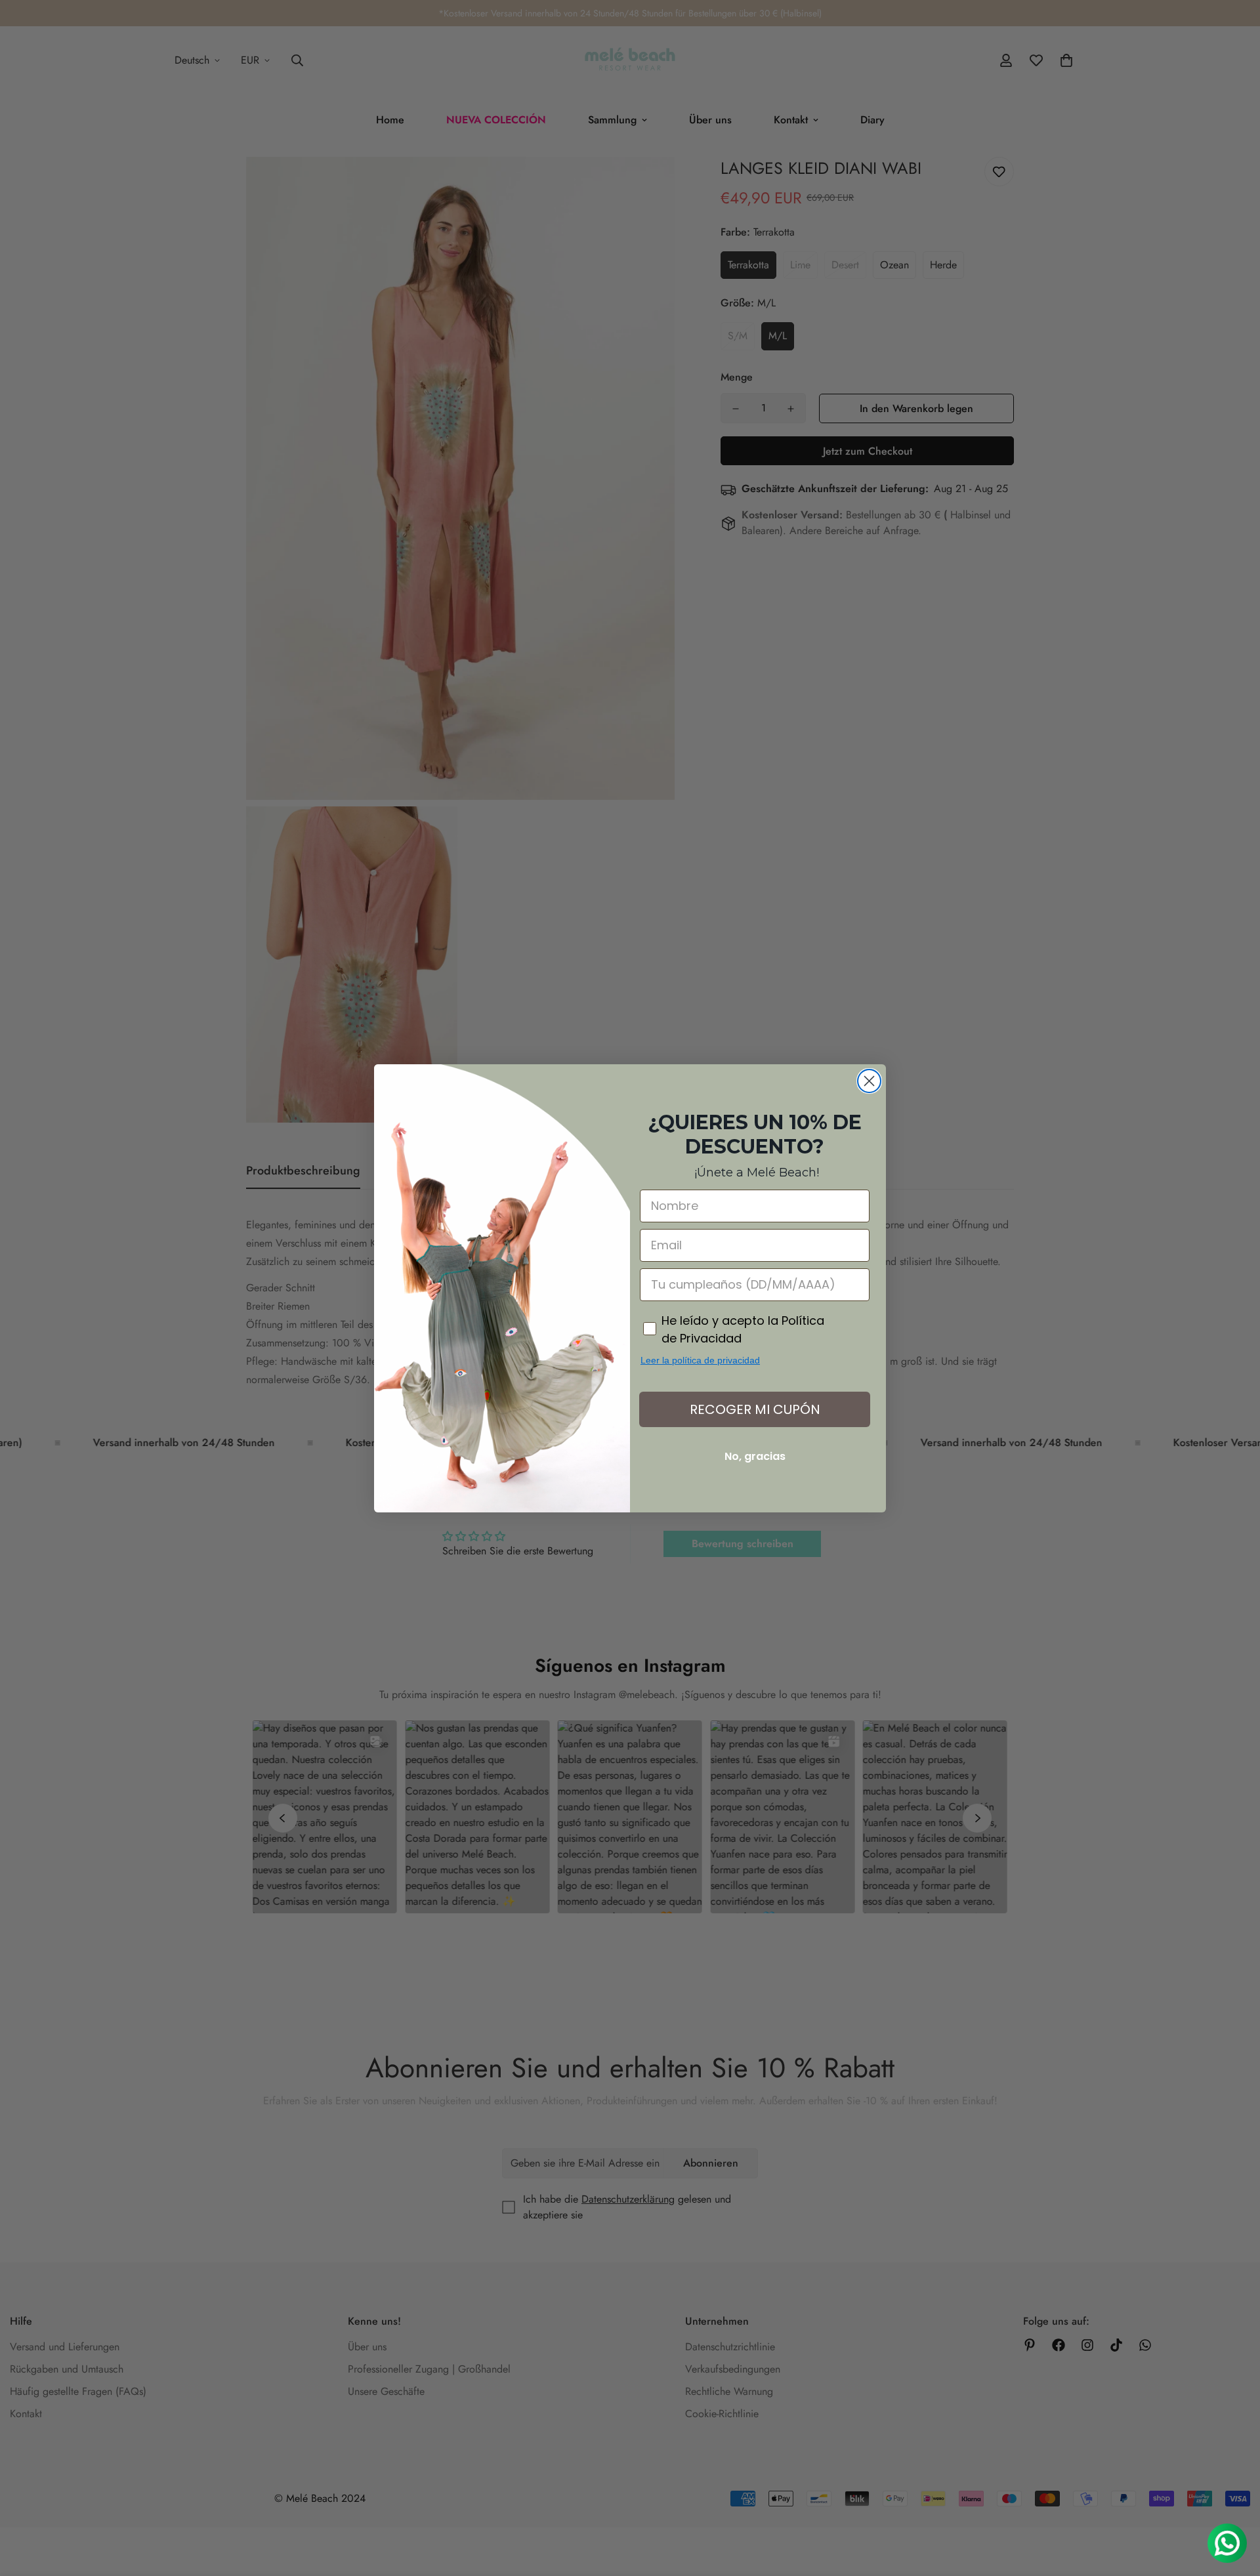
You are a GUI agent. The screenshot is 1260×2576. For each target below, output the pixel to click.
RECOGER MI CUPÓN (755, 1409)
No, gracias (755, 1456)
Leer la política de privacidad (700, 1360)
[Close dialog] (869, 1081)
